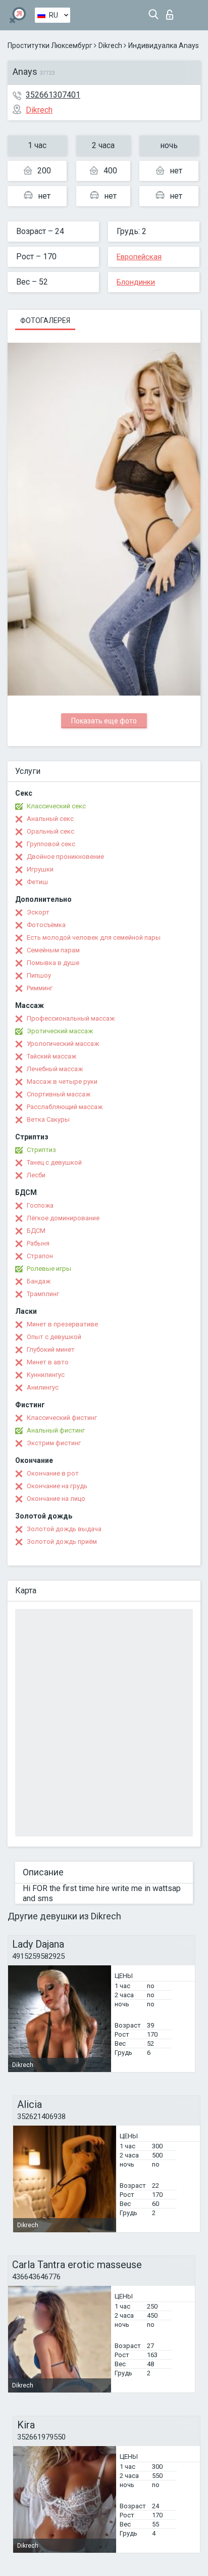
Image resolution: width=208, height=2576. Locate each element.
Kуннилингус (46, 1375)
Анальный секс (50, 819)
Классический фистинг (62, 1418)
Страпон (40, 1256)
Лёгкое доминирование (63, 1218)
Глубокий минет (51, 1349)
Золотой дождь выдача (64, 1529)
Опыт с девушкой (54, 1337)
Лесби (36, 1175)
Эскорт (38, 912)
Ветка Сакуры (48, 1119)
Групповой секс (51, 844)
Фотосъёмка (46, 925)
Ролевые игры (49, 1269)
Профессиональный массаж (71, 1018)
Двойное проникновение (65, 857)
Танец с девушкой (54, 1162)
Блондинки (136, 282)
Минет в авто (48, 1362)
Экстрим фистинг (54, 1443)
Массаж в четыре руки (62, 1082)
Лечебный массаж (55, 1069)
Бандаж (39, 1281)
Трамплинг (43, 1294)
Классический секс (56, 806)
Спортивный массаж (59, 1094)
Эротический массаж (60, 1031)
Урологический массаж (63, 1044)
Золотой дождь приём (62, 1542)
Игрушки (40, 869)
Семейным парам (53, 950)
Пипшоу (39, 975)
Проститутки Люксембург (50, 45)
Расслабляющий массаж (65, 1107)
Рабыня (38, 1243)
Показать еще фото (104, 721)
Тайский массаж (51, 1056)
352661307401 (53, 95)
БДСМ (36, 1231)
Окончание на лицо (56, 1499)
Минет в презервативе (62, 1324)
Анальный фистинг (56, 1430)
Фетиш (37, 882)
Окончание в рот (53, 1473)
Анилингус (43, 1387)
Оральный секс (50, 831)
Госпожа (40, 1205)
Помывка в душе (53, 963)
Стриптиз (41, 1150)
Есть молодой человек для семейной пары (94, 937)
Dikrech (110, 45)
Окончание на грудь (57, 1486)
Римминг (40, 988)
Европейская (139, 257)
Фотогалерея (45, 320)
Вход (172, 12)
